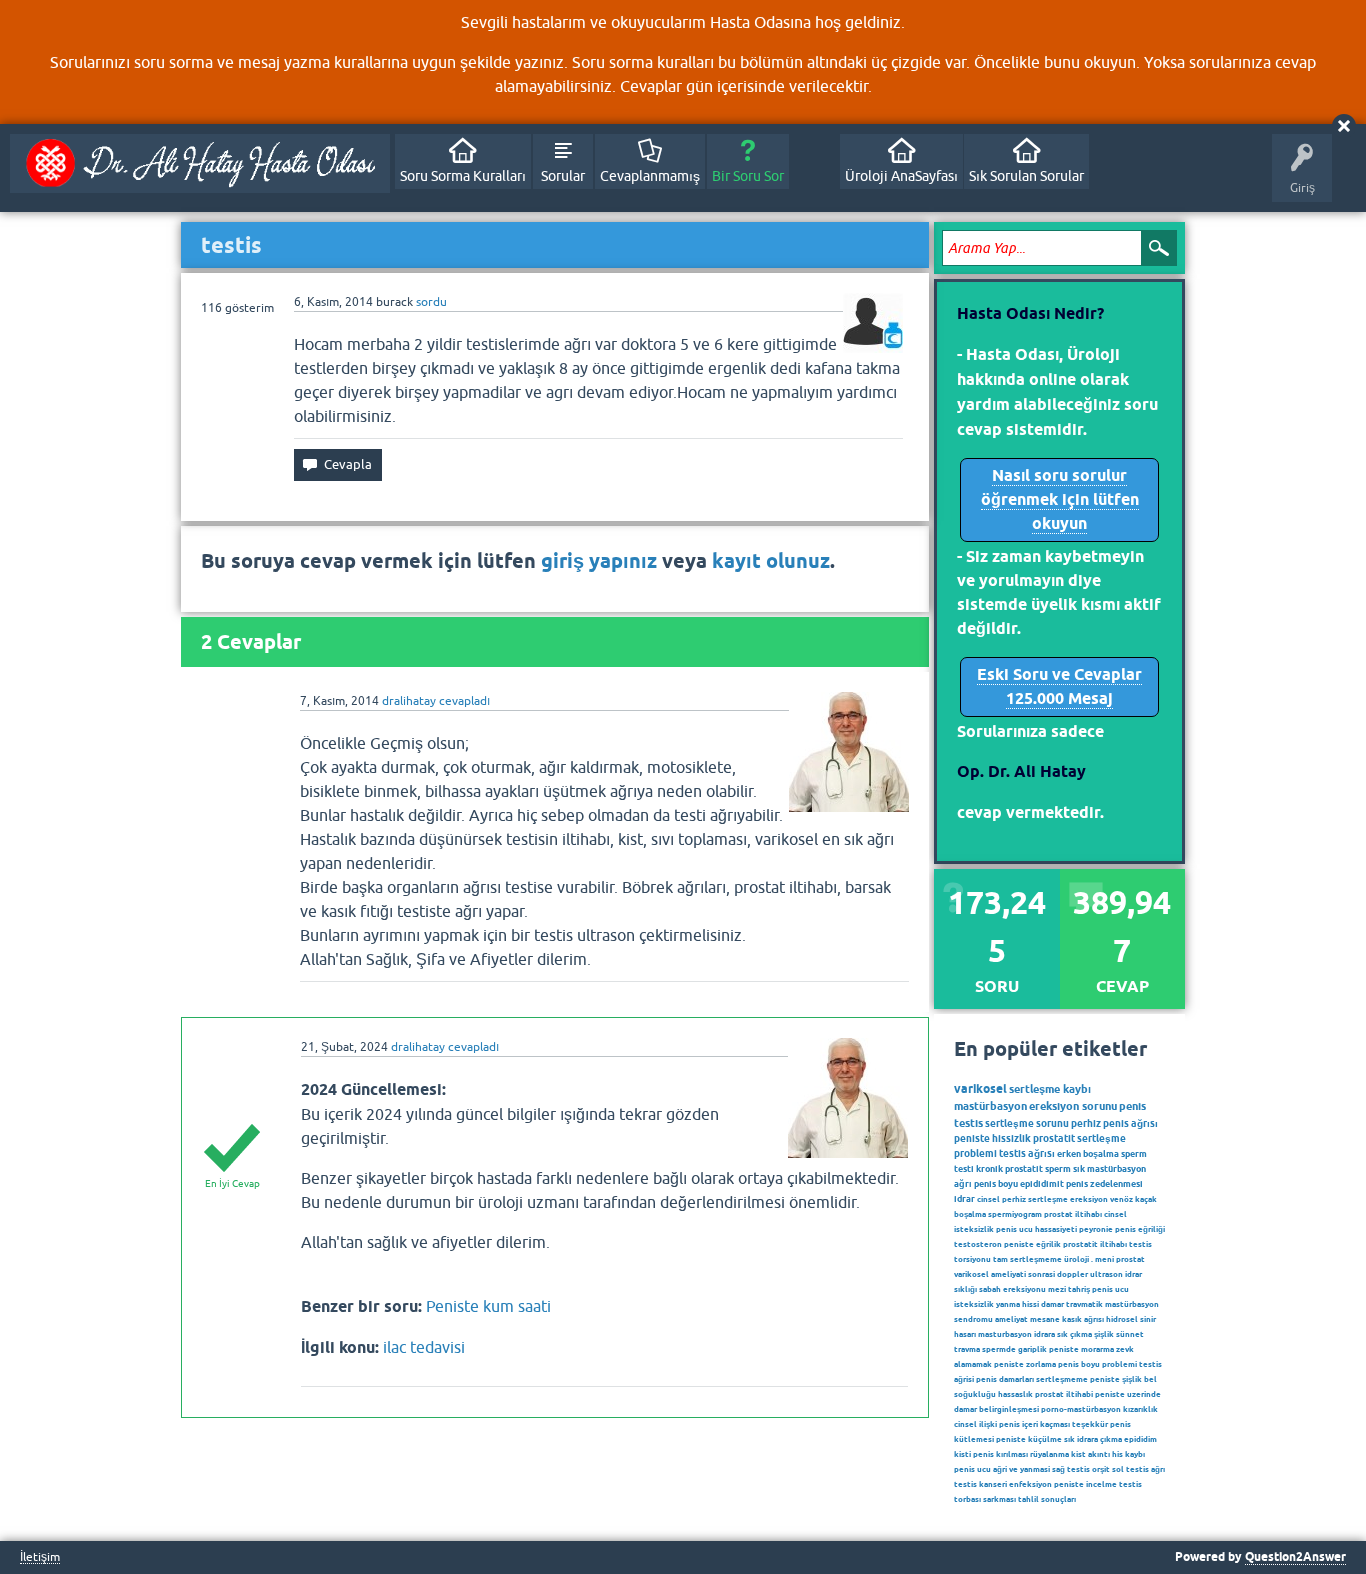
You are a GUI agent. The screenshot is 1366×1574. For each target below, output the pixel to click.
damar (1052, 1304)
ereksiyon (1089, 1199)
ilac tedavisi (424, 1347)
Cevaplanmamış (650, 176)
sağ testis (1071, 1469)
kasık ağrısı (1083, 1319)
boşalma (970, 1214)
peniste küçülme (1029, 1439)
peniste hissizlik (992, 1138)
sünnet (1130, 1334)
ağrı (963, 1183)
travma (967, 1349)
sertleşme (1048, 1199)
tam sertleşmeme (1027, 1259)
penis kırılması (1000, 1454)
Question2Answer (1295, 1556)
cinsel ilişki (975, 1424)
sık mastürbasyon (1109, 1168)
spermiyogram (1015, 1214)
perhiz (1086, 1123)
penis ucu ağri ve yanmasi (1002, 1469)
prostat (1130, 1259)
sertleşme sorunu (1027, 1123)
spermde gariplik (1014, 1349)
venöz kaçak (1133, 1199)
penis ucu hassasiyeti (1036, 1229)
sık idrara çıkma (1093, 1439)
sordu (431, 302)
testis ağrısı (1027, 1153)
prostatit (1054, 1138)
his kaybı (1128, 1454)
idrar (964, 1198)
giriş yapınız (599, 561)
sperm (1058, 1168)
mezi (1057, 1289)
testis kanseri (980, 1484)
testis (968, 1123)
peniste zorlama (1025, 1364)
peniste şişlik (1116, 1379)
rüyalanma (1049, 1454)
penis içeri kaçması (1034, 1424)
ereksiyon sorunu (1073, 1106)
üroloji (1076, 1259)
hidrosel (1122, 1319)
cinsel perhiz (1001, 1199)
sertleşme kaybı (1050, 1089)
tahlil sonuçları (1047, 1499)
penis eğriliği (1140, 1229)
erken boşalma (1088, 1153)
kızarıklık (1140, 1409)
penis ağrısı (1130, 1123)
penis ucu (1110, 1289)
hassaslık (1015, 1394)
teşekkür (1090, 1424)
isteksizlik (974, 1304)
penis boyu (996, 1183)
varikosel (980, 1088)
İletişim (40, 1557)
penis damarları (1005, 1379)
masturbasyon (1005, 1334)
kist (1078, 1454)
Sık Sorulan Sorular (1026, 176)
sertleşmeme (1062, 1379)
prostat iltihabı (1073, 1214)
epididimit (1042, 1183)
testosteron (978, 1244)
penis (1132, 1106)
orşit (1101, 1469)
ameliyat (1011, 1319)
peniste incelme (1085, 1484)
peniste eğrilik (1032, 1244)
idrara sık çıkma (1063, 1334)
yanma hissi (1017, 1304)
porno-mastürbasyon (1081, 1409)
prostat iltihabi (1064, 1394)
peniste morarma (1081, 1349)
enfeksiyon (1030, 1484)
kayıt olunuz (771, 561)
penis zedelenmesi (1104, 1183)
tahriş (1079, 1289)
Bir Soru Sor (748, 176)
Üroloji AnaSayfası (901, 176)
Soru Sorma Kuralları (463, 176)
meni (1104, 1259)
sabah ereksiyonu (1012, 1289)
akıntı (1099, 1454)
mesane (1045, 1319)
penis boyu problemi (1097, 1364)
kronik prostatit (1009, 1168)
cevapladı (464, 701)
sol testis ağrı (1138, 1469)
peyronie (1096, 1229)
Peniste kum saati (488, 1306)
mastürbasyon (990, 1106)
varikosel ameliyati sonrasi (1004, 1274)
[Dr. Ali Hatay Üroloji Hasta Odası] (200, 163)
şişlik (1104, 1334)
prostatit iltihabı (1095, 1244)
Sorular (563, 176)
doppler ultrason (1090, 1274)
